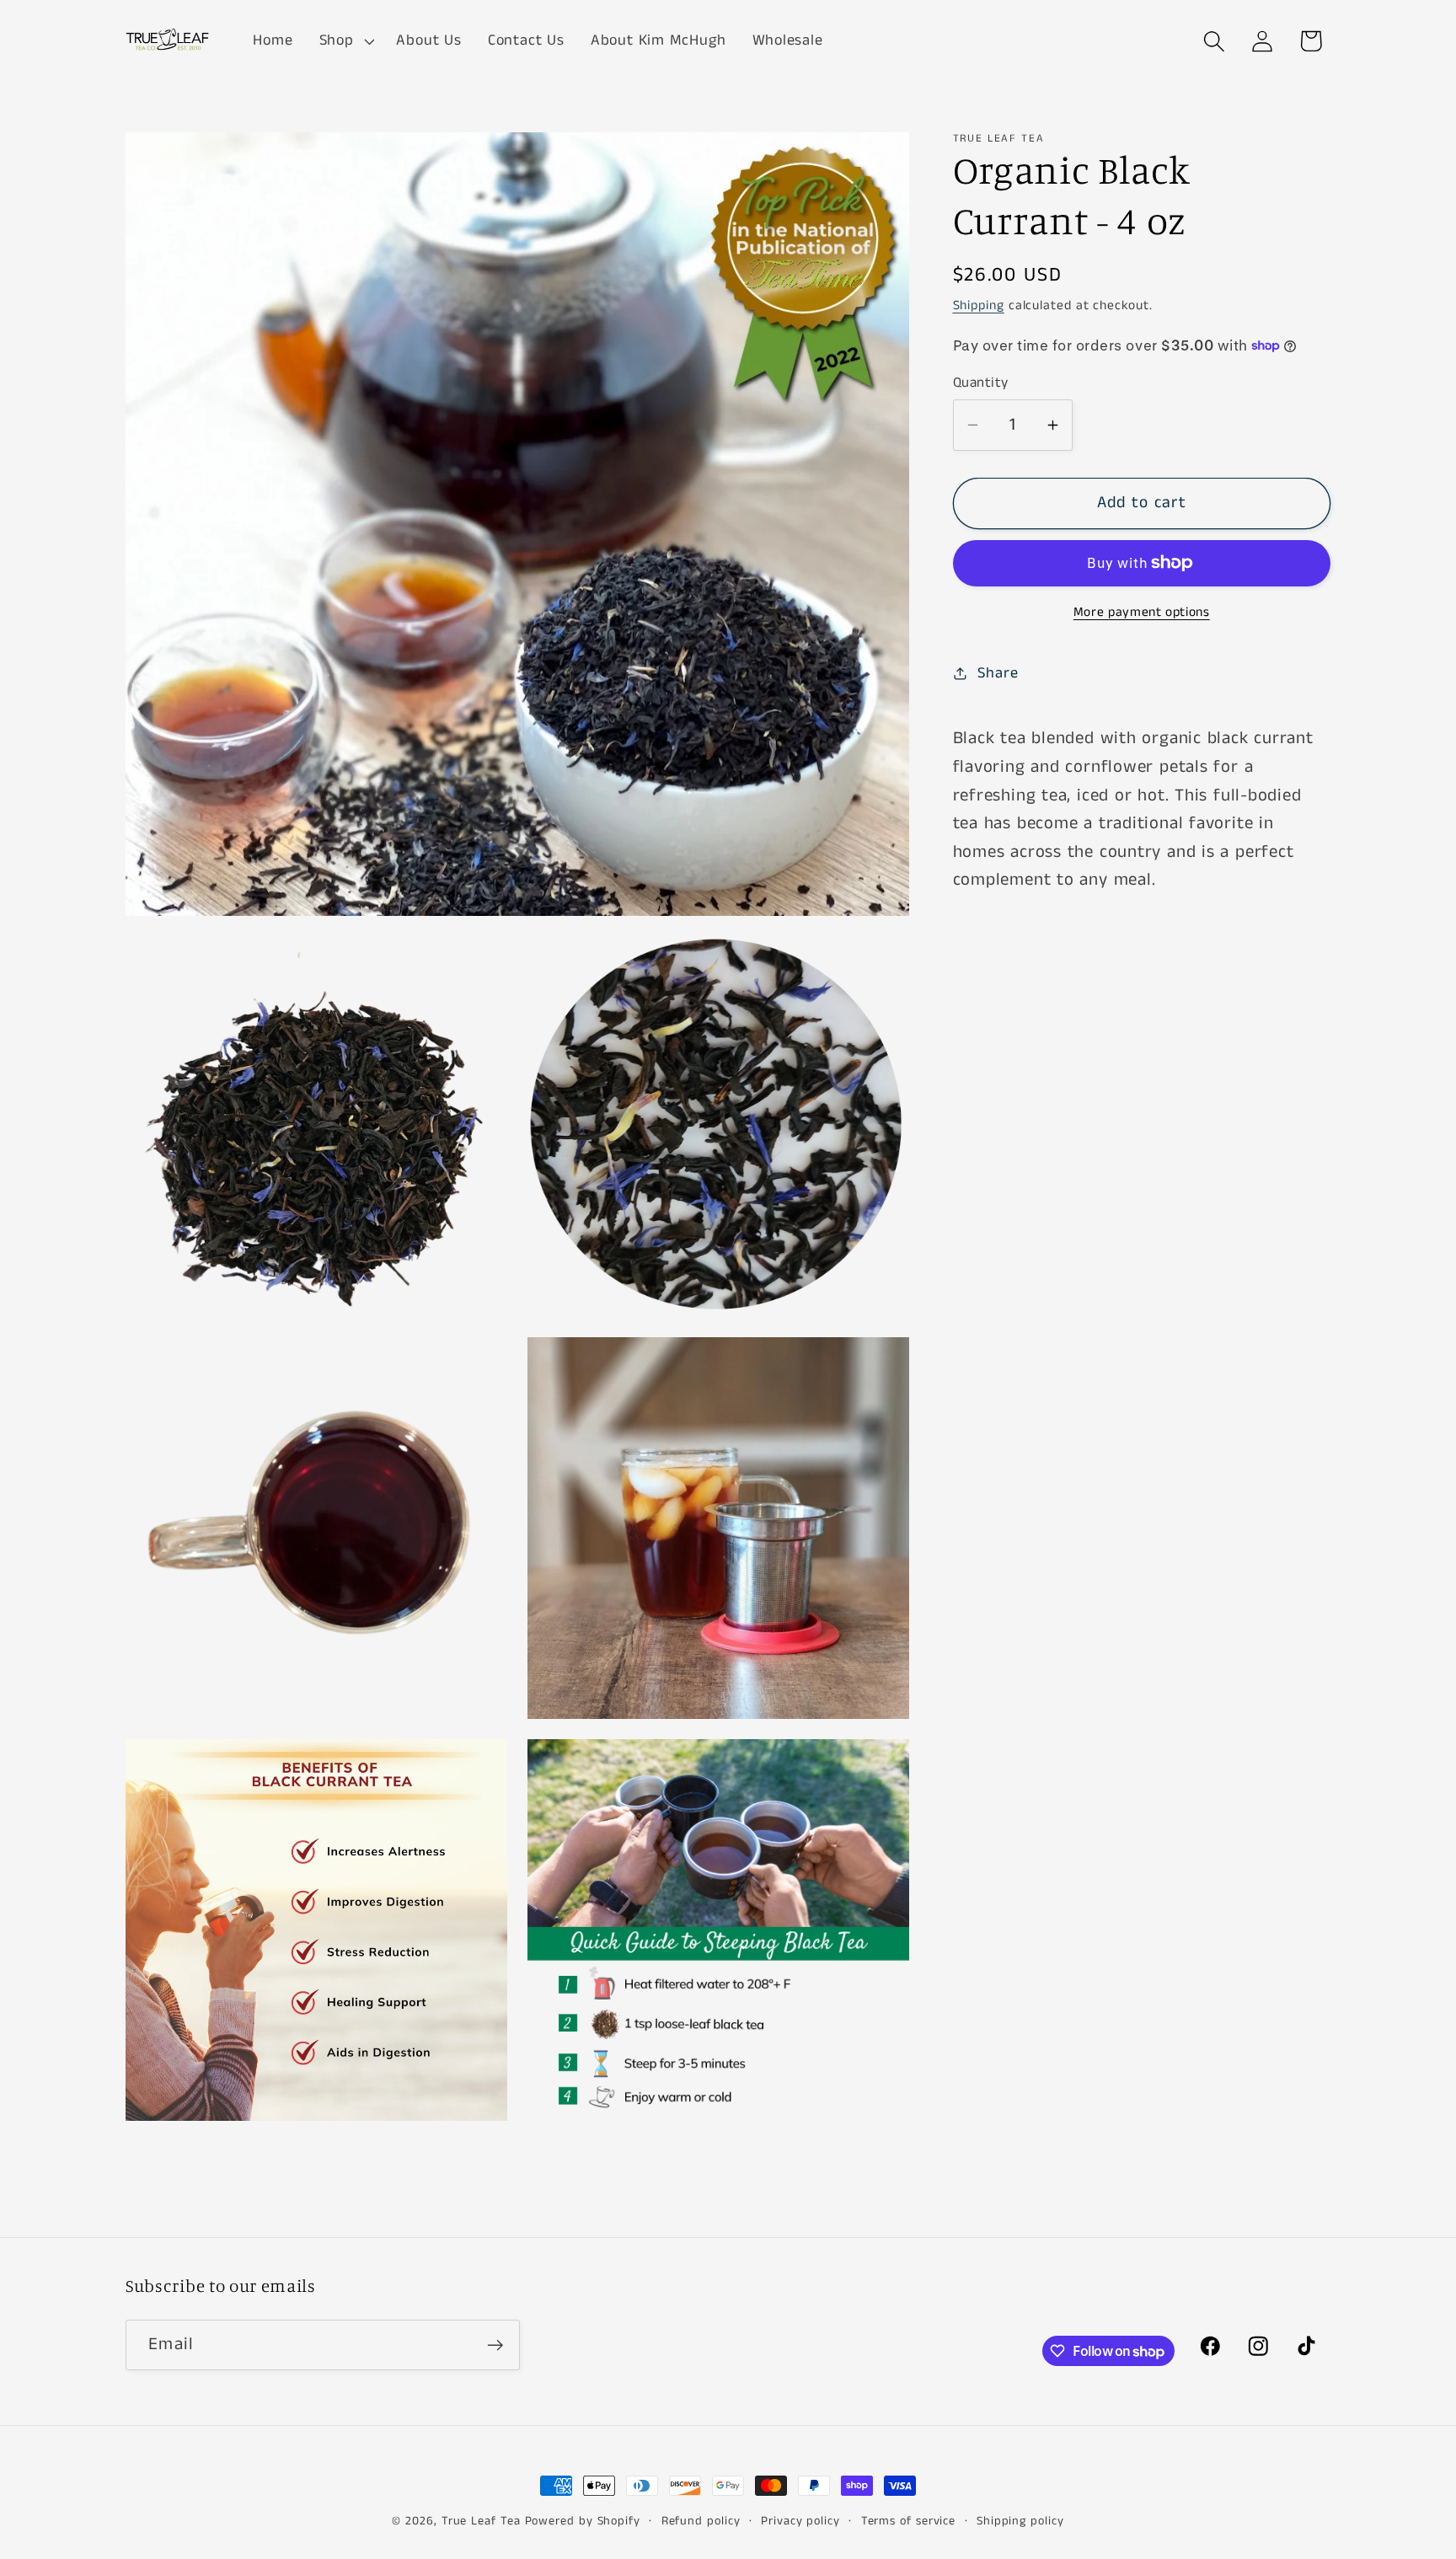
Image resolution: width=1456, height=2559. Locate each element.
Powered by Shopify (583, 2521)
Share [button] (998, 673)
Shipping (979, 306)
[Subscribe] (495, 2345)
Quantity (981, 383)
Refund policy (701, 2521)
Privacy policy (800, 2521)
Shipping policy (1020, 2521)
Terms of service (909, 2521)
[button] (345, 41)
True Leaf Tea (481, 2521)
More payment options (1142, 613)
